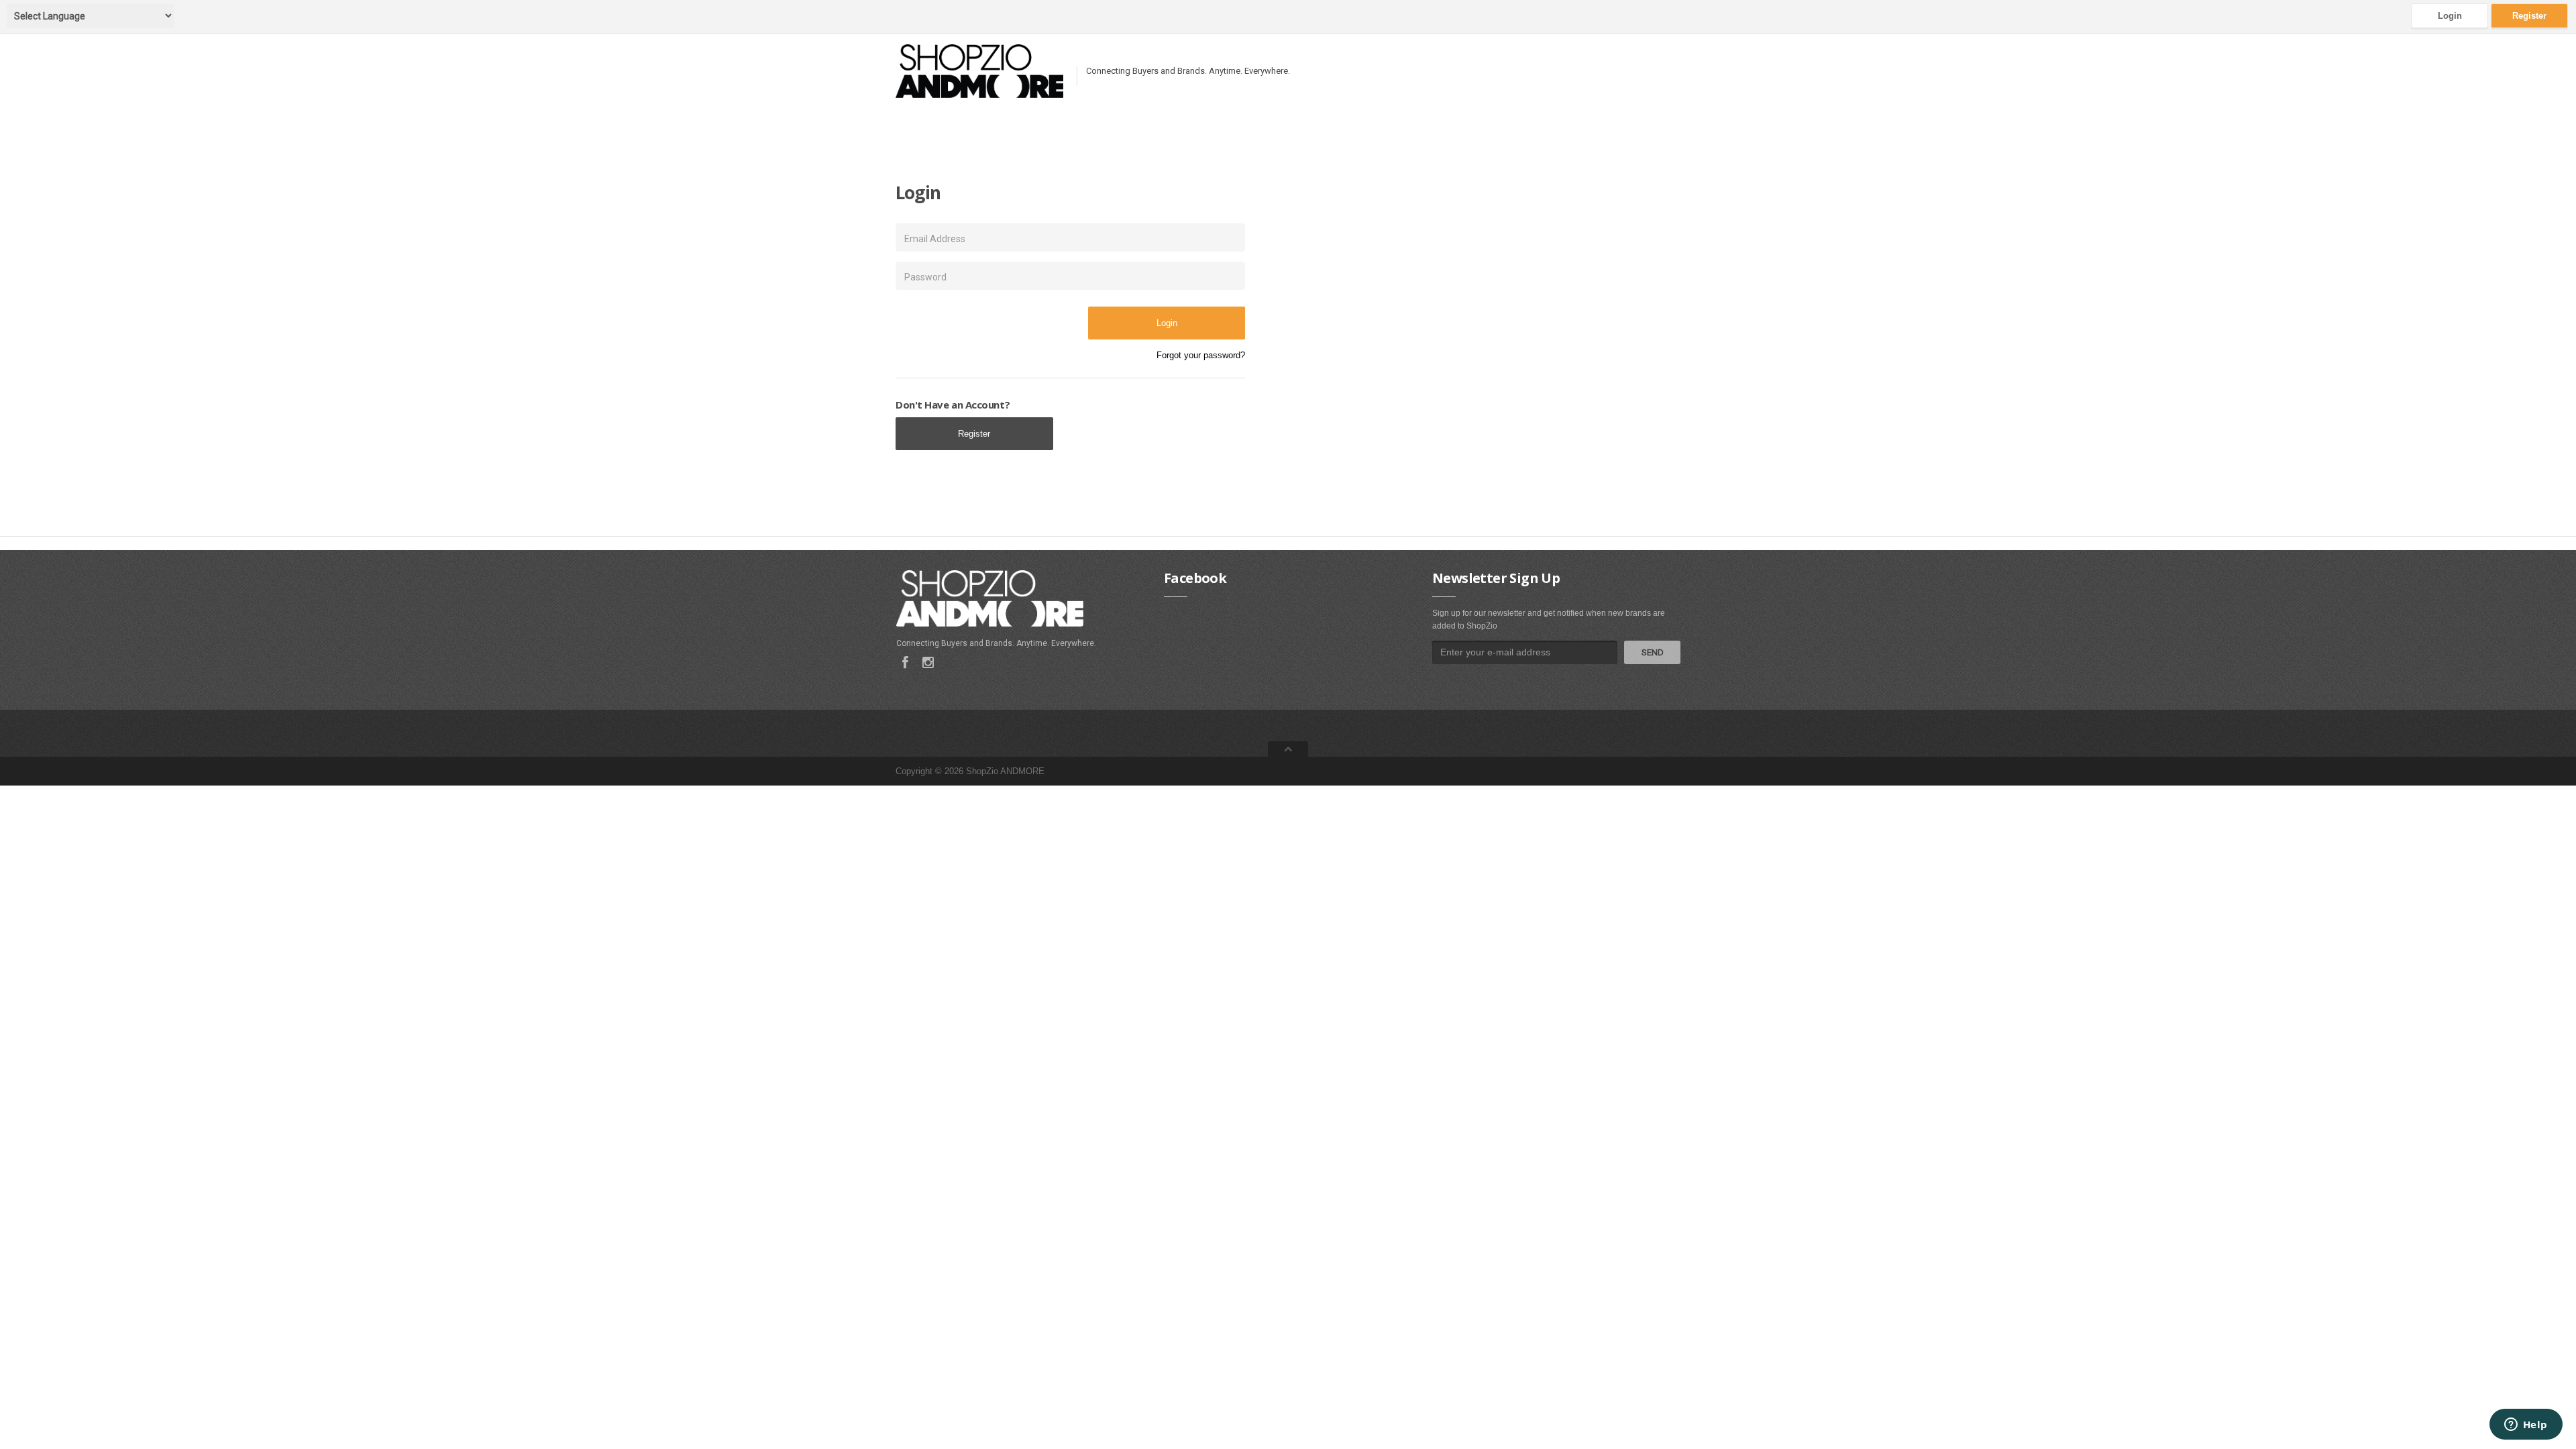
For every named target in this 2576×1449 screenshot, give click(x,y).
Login (2450, 16)
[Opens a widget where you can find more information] (2526, 1426)
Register (2529, 16)
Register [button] (974, 434)
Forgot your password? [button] (1201, 355)
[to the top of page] (1288, 749)
